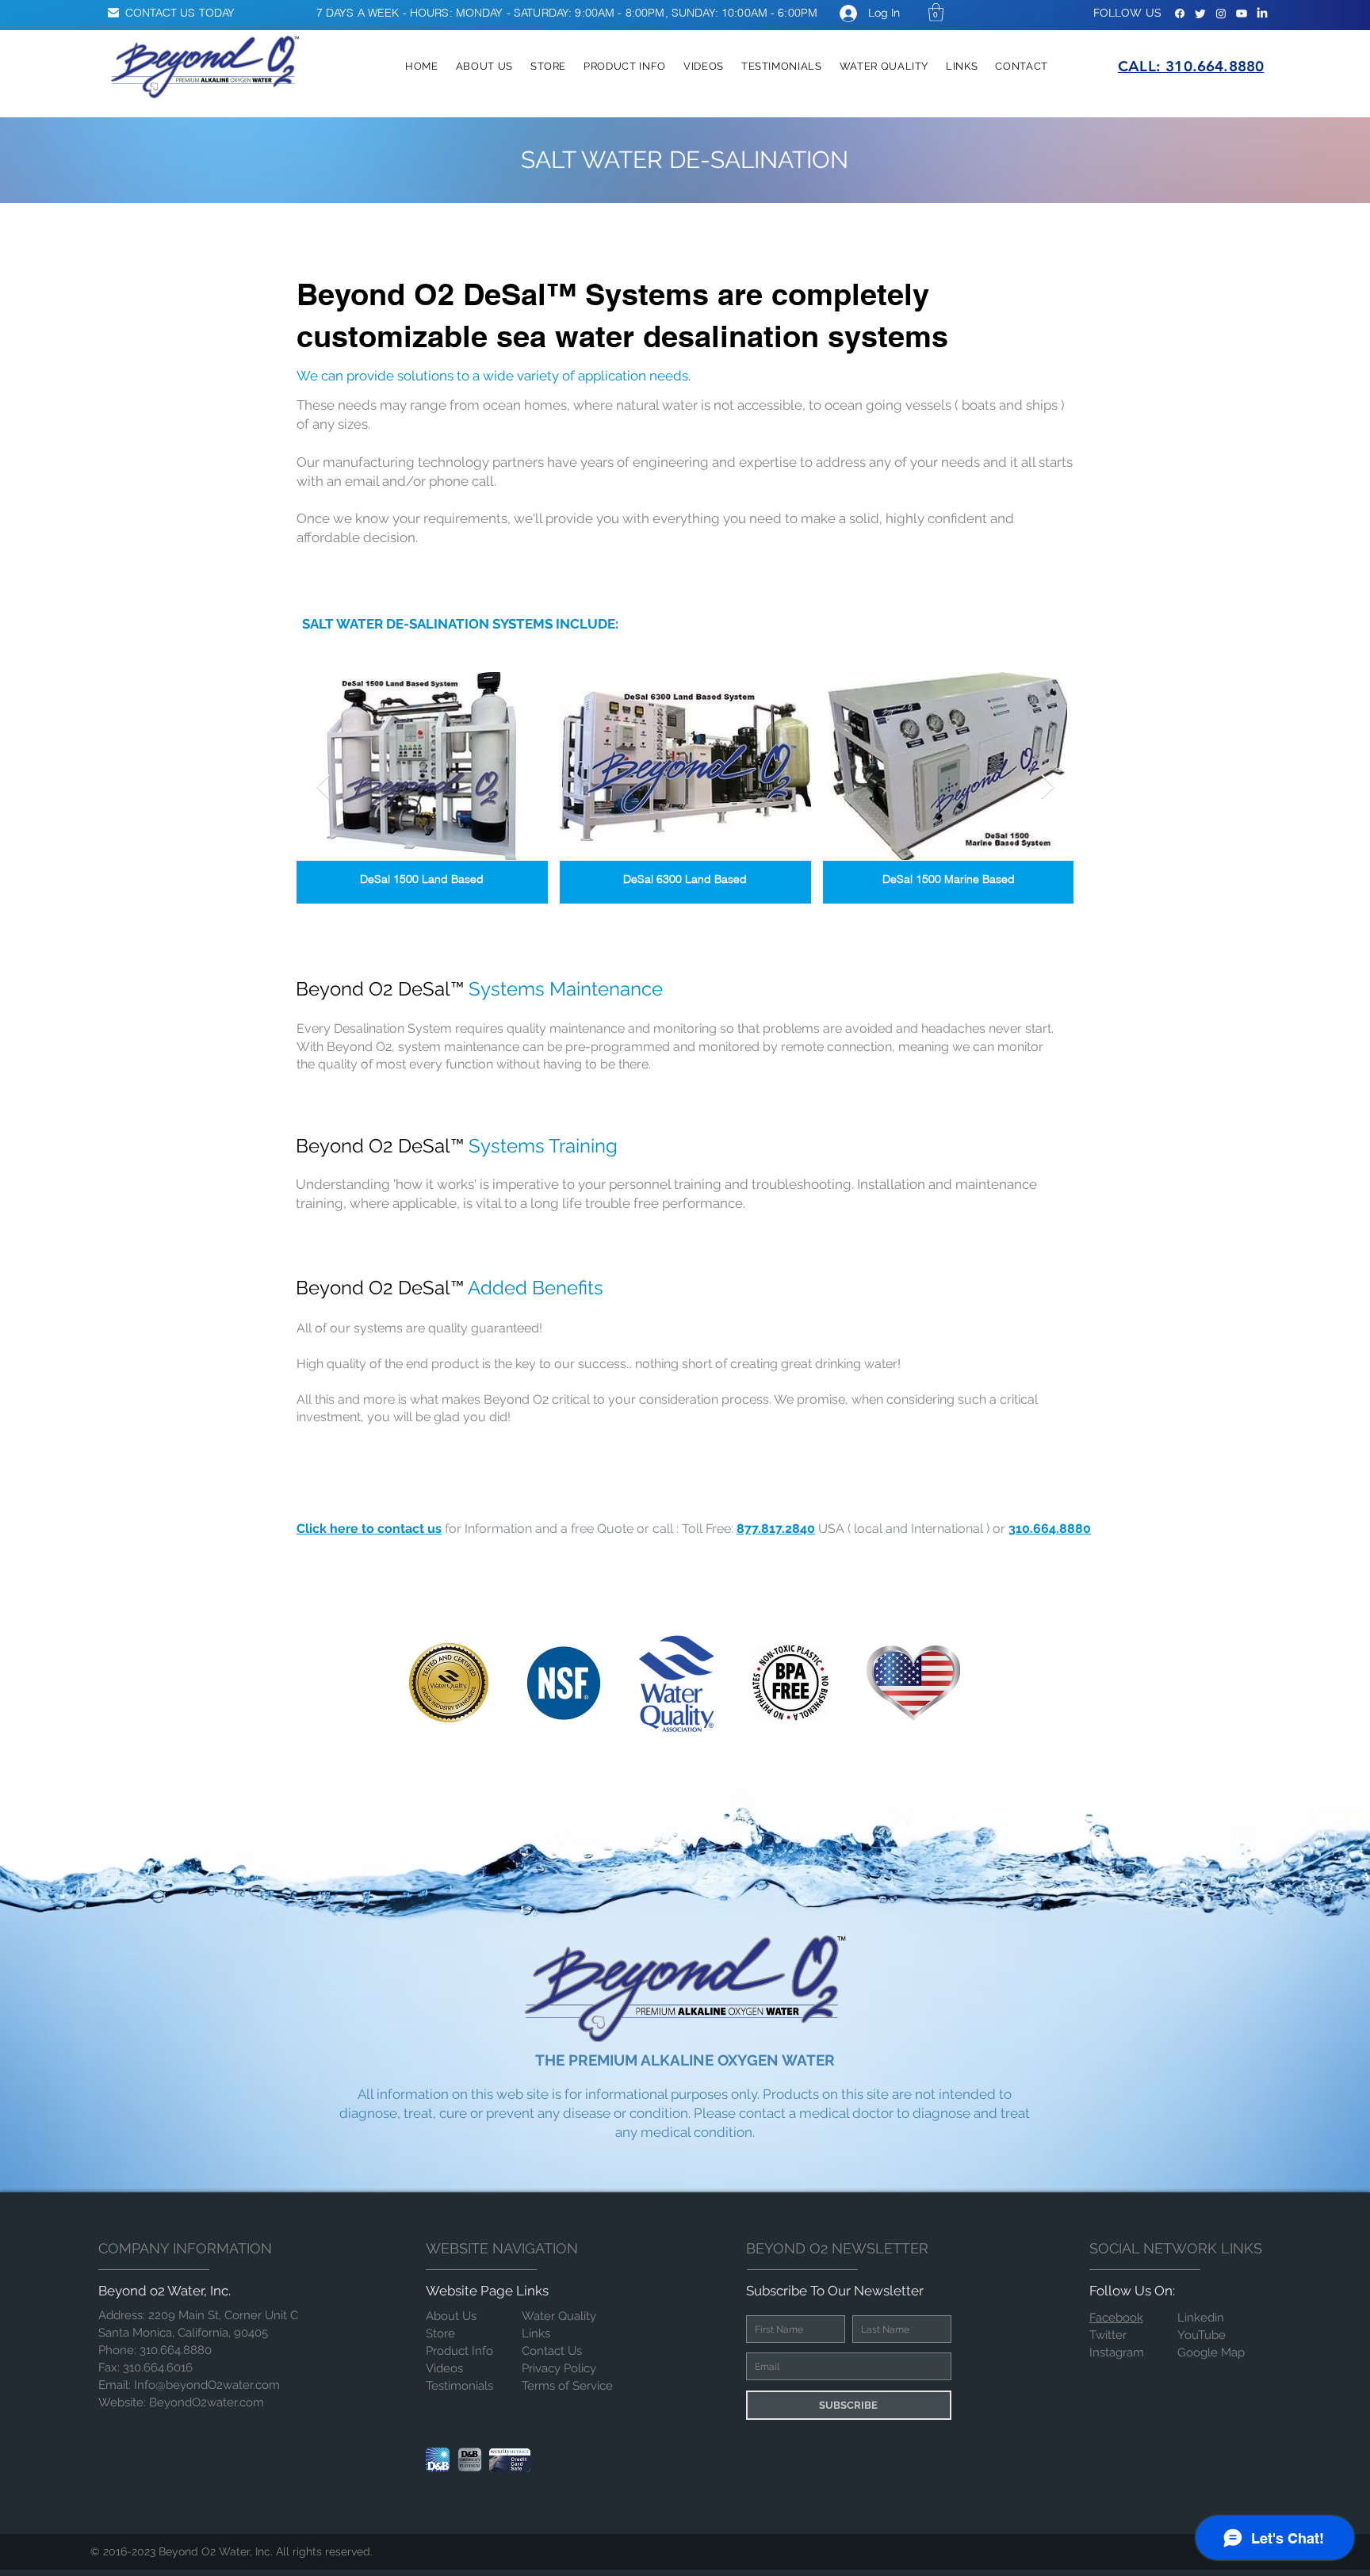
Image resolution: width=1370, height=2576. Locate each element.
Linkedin (1201, 2318)
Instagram (1117, 2352)
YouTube (1202, 2335)
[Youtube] (1242, 13)
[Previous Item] (323, 788)
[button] (936, 12)
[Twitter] (1200, 13)
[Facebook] (1180, 13)
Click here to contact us (369, 1529)
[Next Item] (1047, 788)
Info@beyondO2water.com (207, 2385)
